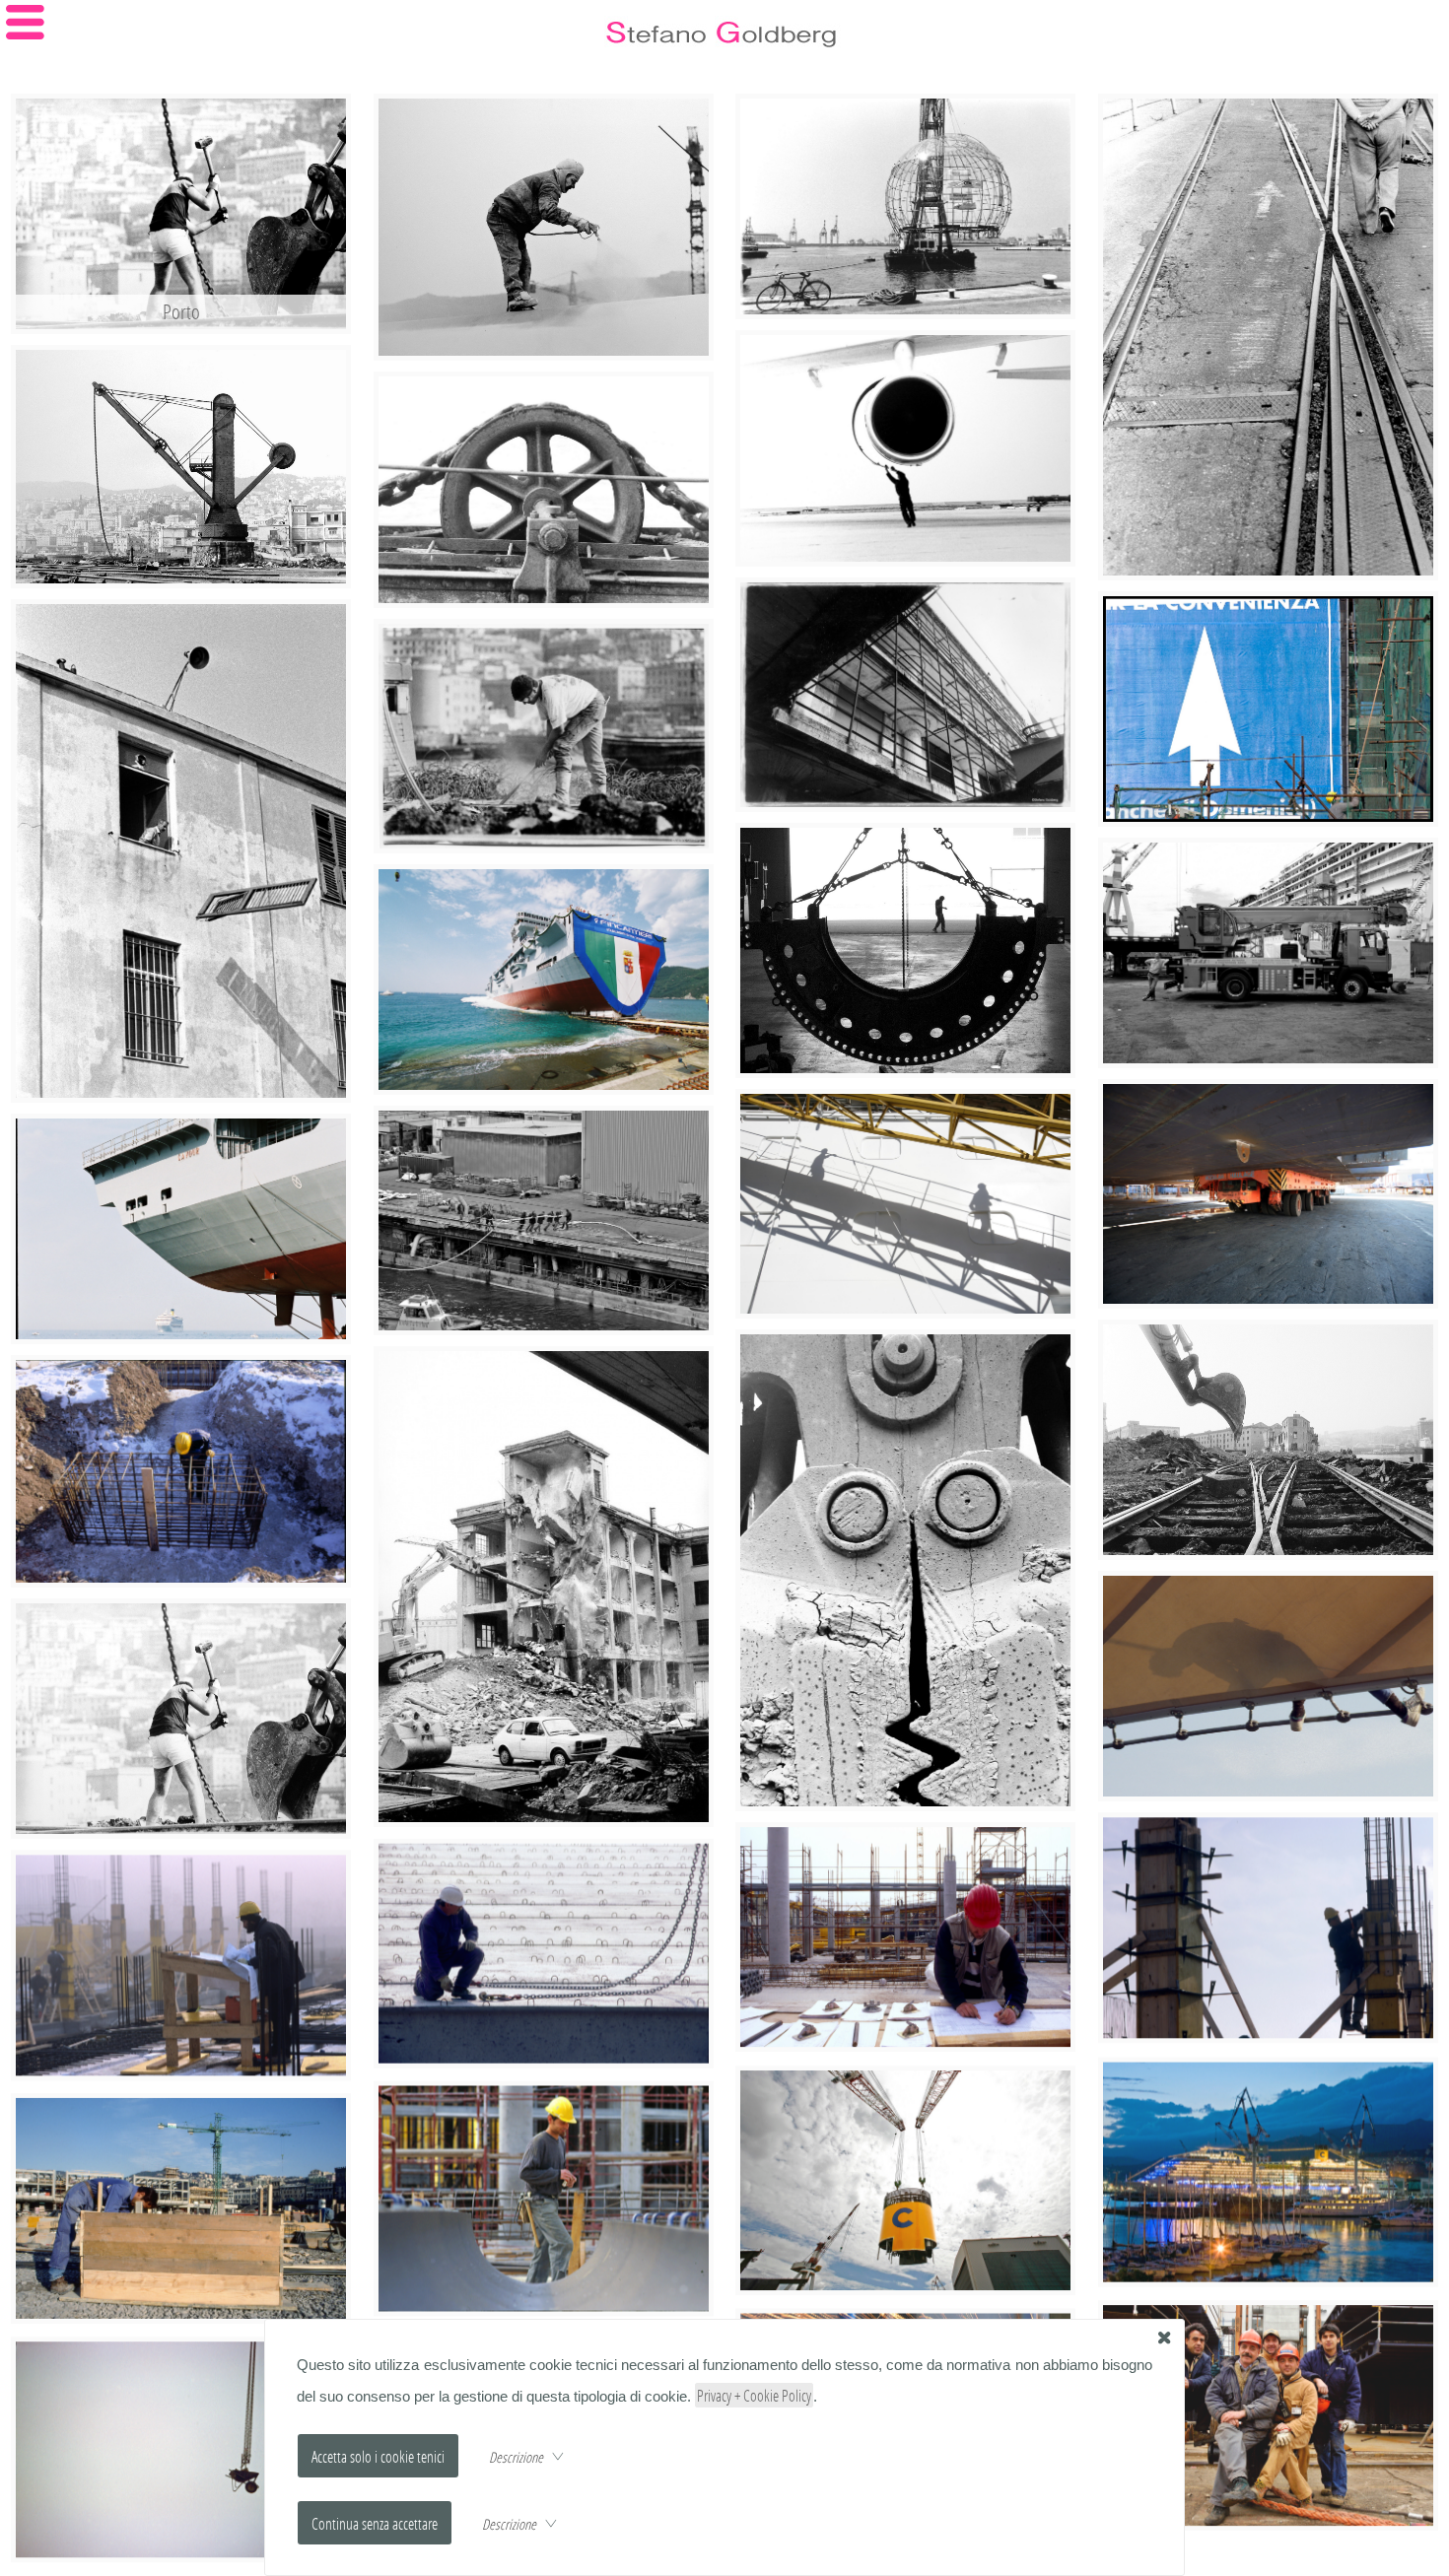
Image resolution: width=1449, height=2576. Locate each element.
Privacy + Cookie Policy (754, 2395)
